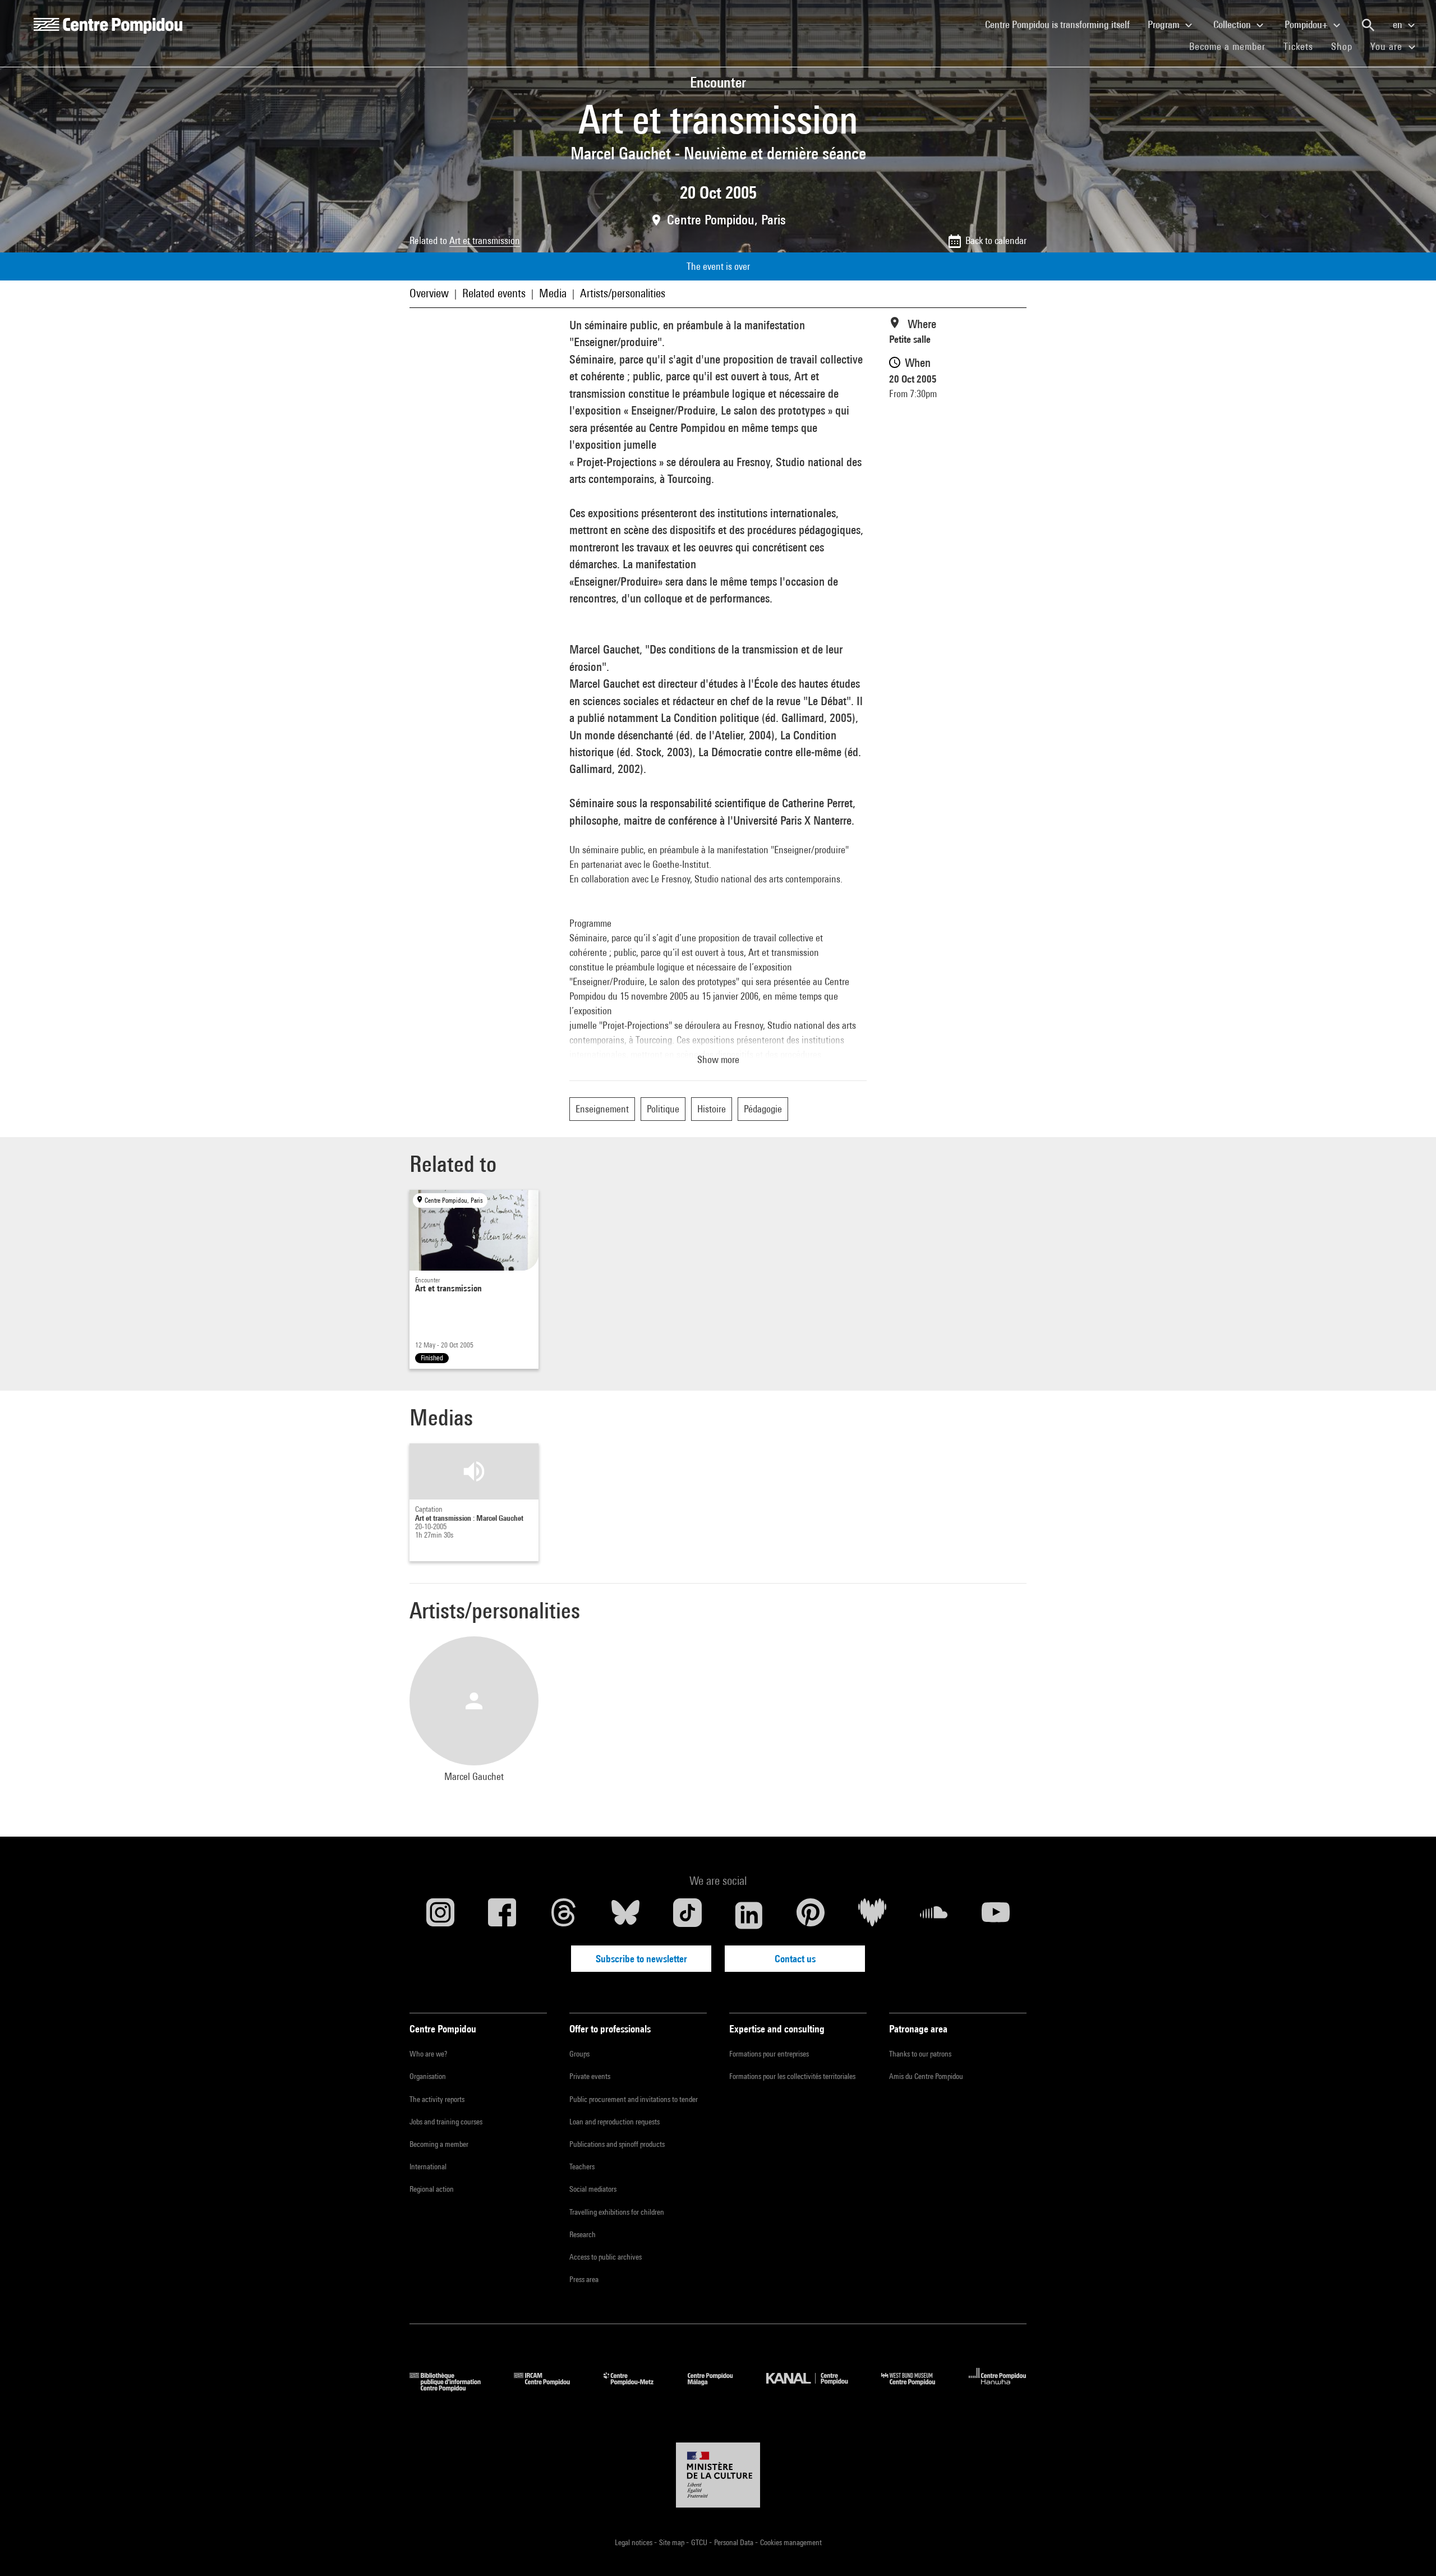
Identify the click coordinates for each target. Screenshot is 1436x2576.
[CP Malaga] (719, 2388)
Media (553, 293)
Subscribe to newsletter (641, 1959)
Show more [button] (718, 1059)
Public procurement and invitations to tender (634, 2099)
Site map (673, 2542)
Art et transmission (485, 240)
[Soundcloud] (934, 1915)
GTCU (700, 2542)
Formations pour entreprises (769, 2054)
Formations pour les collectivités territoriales (792, 2076)
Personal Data (735, 2542)
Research (583, 2234)
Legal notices (634, 2542)
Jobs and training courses (446, 2122)
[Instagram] (440, 1915)
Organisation (428, 2076)
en (1399, 24)
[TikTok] (687, 1915)
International (428, 2166)
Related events (494, 293)
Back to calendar (996, 240)
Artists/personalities (623, 293)
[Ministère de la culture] (718, 2475)
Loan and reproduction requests (615, 2122)
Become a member (1232, 46)
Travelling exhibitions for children (617, 2212)
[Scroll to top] (1410, 2550)
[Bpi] (453, 2388)
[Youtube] (996, 1915)
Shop (1346, 46)
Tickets (1298, 46)
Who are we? (428, 2054)
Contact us (795, 1959)
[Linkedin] (749, 1915)
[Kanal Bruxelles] (815, 2388)
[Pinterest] (811, 1915)
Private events (590, 2076)
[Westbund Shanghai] (917, 2388)
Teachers (582, 2166)
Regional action (432, 2189)
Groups (579, 2054)
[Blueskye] (625, 1915)
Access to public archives (606, 2257)
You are (1388, 46)
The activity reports (437, 2099)
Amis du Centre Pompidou (926, 2076)
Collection (1233, 24)
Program (1165, 24)
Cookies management (791, 2542)
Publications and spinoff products (617, 2144)
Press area (584, 2279)
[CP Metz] (637, 2388)
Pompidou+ (1307, 24)
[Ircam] (550, 2388)
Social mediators (593, 2189)
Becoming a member (439, 2144)
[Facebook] (502, 1915)
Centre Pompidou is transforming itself (1062, 24)
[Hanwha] (998, 2388)
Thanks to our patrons (920, 2054)
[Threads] (564, 1915)
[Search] (1368, 25)
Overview (429, 293)
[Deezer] (872, 1915)
